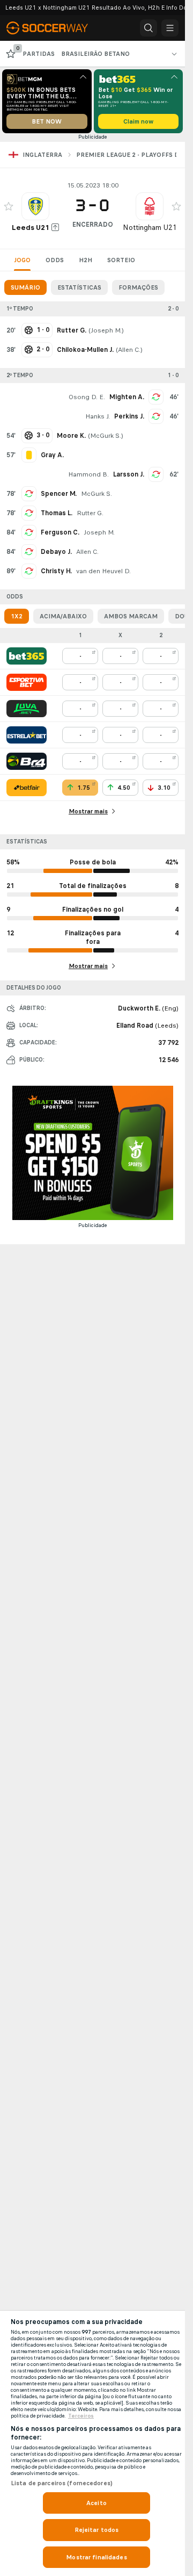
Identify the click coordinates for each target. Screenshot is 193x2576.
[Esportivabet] (27, 682)
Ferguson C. (60, 532)
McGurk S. (106, 436)
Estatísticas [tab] (79, 287)
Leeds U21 (31, 228)
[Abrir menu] (170, 28)
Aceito (96, 2503)
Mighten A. (127, 397)
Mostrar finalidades (96, 2557)
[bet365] (27, 656)
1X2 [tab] (17, 616)
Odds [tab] (55, 260)
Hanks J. (98, 416)
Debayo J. (56, 552)
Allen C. (129, 350)
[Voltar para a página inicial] (54, 28)
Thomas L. (57, 513)
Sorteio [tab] (121, 260)
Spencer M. (59, 494)
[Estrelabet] (27, 735)
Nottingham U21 (150, 228)
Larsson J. (129, 474)
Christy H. (56, 571)
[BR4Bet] (27, 761)
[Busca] (149, 28)
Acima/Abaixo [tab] (63, 616)
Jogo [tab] (22, 260)
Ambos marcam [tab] (131, 616)
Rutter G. (90, 513)
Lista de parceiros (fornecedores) (62, 2483)
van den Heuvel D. (103, 571)
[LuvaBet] (27, 709)
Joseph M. (106, 330)
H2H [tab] (86, 260)
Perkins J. (129, 416)
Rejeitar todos (97, 2530)
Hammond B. (88, 474)
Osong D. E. (87, 397)
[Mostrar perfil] (35, 206)
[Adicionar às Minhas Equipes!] (9, 206)
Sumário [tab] (25, 287)
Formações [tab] (138, 287)
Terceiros (81, 2416)
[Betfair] (27, 788)
